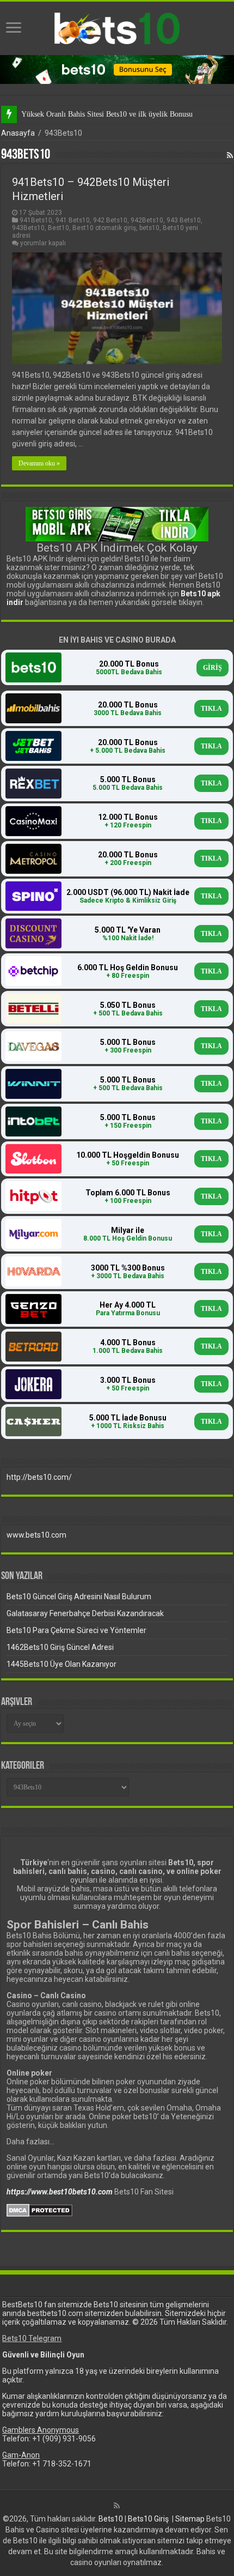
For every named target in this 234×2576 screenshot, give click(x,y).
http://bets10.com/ (39, 1477)
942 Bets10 (110, 220)
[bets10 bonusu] (117, 69)
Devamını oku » (39, 463)
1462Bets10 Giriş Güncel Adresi (60, 1647)
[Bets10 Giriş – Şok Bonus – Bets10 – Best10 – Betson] (117, 28)
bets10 (149, 228)
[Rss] (117, 2506)
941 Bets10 (73, 220)
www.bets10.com (36, 1535)
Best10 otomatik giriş (104, 228)
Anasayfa (18, 133)
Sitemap (190, 2519)
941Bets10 (36, 220)
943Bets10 (28, 228)
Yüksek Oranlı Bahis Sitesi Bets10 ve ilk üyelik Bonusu (107, 114)
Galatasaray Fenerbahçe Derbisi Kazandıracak (85, 1613)
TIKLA (211, 709)
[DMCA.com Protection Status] (39, 2210)
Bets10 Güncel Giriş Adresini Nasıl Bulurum (79, 1597)
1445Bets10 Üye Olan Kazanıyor (61, 1664)
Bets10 (111, 2519)
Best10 (59, 228)
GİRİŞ (213, 668)
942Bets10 (147, 220)
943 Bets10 (184, 220)
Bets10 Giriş (148, 2519)
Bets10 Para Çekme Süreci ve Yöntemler (76, 1630)
